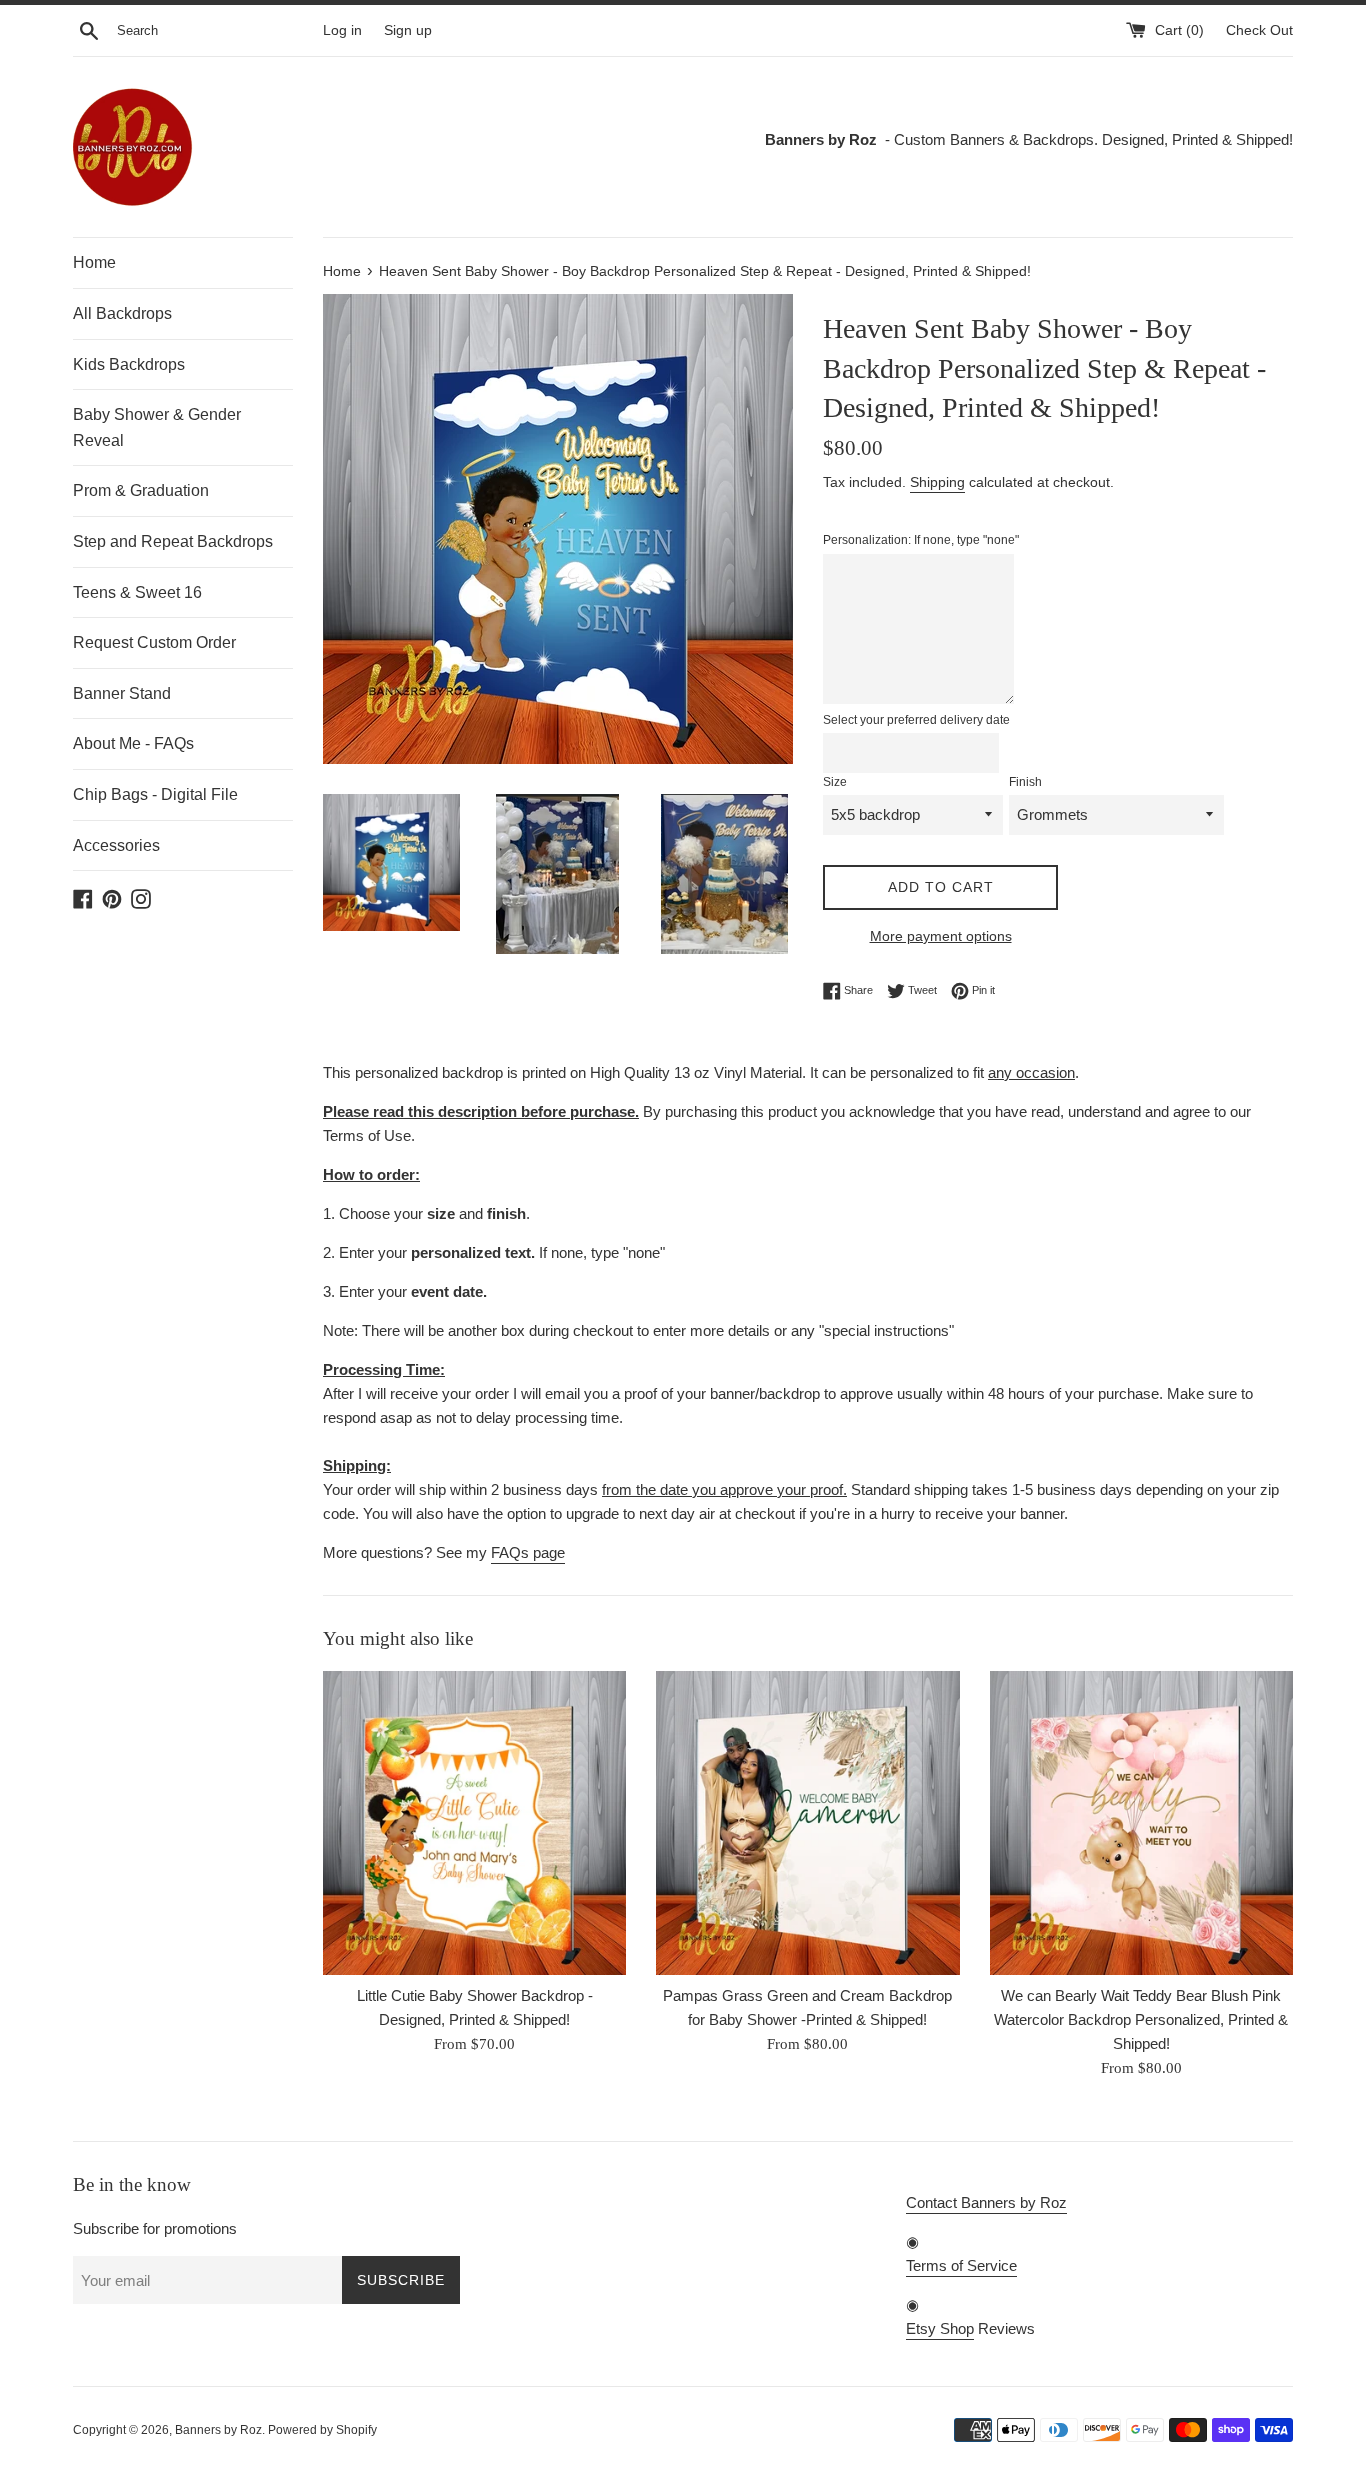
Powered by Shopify (322, 2430)
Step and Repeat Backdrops (173, 541)
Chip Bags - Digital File (155, 794)
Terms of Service (961, 2265)
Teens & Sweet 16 (137, 592)
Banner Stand (122, 693)
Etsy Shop (940, 2328)
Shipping (937, 482)
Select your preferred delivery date (916, 720)
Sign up (408, 30)
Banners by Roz (218, 2430)
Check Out (1259, 30)
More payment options (941, 936)
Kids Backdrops (129, 364)
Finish (1025, 782)
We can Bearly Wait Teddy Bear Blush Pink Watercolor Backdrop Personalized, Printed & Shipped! (1141, 2020)
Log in (342, 30)
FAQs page (528, 1552)
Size (835, 782)
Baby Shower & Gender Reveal (157, 427)
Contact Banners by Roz (986, 2202)
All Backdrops (122, 313)
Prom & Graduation (141, 490)
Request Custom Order (154, 642)
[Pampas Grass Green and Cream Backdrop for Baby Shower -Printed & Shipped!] (807, 1822)
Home (94, 262)
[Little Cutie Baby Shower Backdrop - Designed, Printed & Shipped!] (474, 1822)
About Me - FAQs (133, 743)
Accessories (116, 845)
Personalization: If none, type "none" (921, 540)
